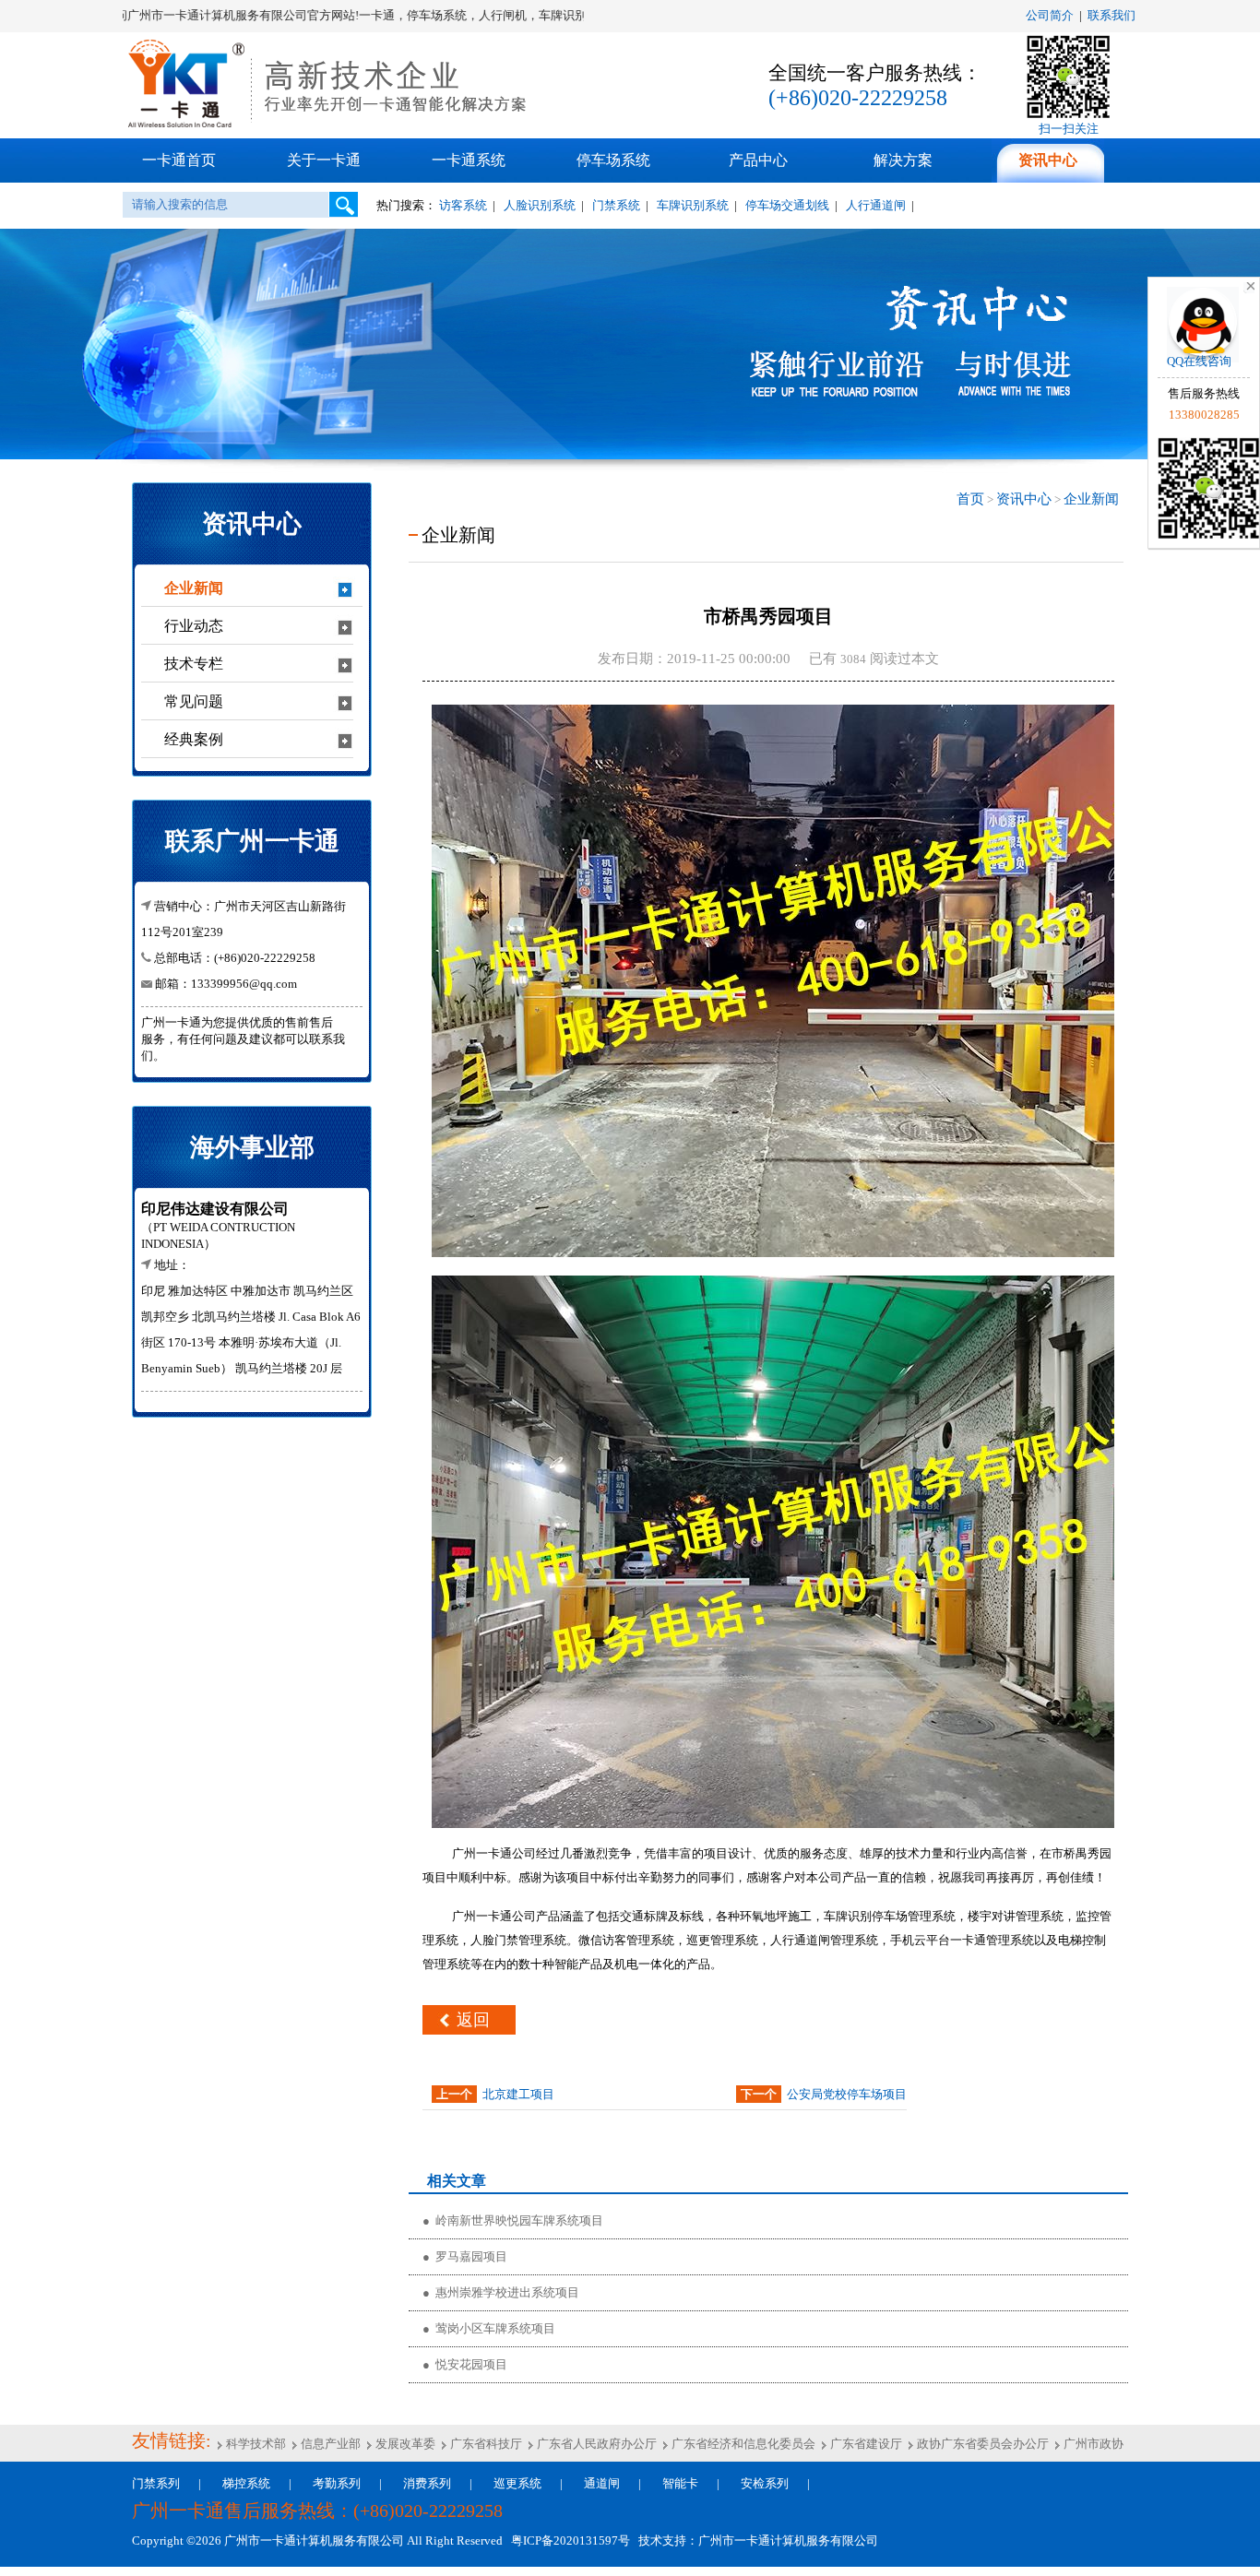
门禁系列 (156, 2483)
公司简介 (1050, 15)
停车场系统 (613, 160)
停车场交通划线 (787, 205)
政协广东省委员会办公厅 (981, 2444)
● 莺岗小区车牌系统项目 (489, 2328)
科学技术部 (255, 2444)
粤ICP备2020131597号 (568, 2540)
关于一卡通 (324, 160)
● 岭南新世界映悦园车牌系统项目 (513, 2220)
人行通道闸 (876, 205)
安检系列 (765, 2483)
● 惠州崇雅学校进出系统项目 (501, 2292)
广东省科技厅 (485, 2444)
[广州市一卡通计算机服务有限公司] (330, 125)
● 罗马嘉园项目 (465, 2256)
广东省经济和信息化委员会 (742, 2444)
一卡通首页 (179, 160)
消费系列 (427, 2483)
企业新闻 (1091, 499)
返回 (473, 2020)
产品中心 (758, 160)
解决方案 (903, 160)
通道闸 (602, 2483)
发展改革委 (404, 2444)
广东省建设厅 (865, 2444)
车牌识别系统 (693, 205)
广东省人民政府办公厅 (595, 2444)
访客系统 (463, 205)
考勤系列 (337, 2483)
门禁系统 (616, 205)
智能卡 (680, 2483)
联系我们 (1111, 15)
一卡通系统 (469, 160)
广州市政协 (1092, 2444)
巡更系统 (517, 2483)
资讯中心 (1048, 160)
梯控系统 (246, 2483)
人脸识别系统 (540, 205)
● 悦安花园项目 (465, 2364)
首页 (970, 499)
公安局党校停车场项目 (847, 2094)
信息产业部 (329, 2444)
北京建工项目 (518, 2094)
